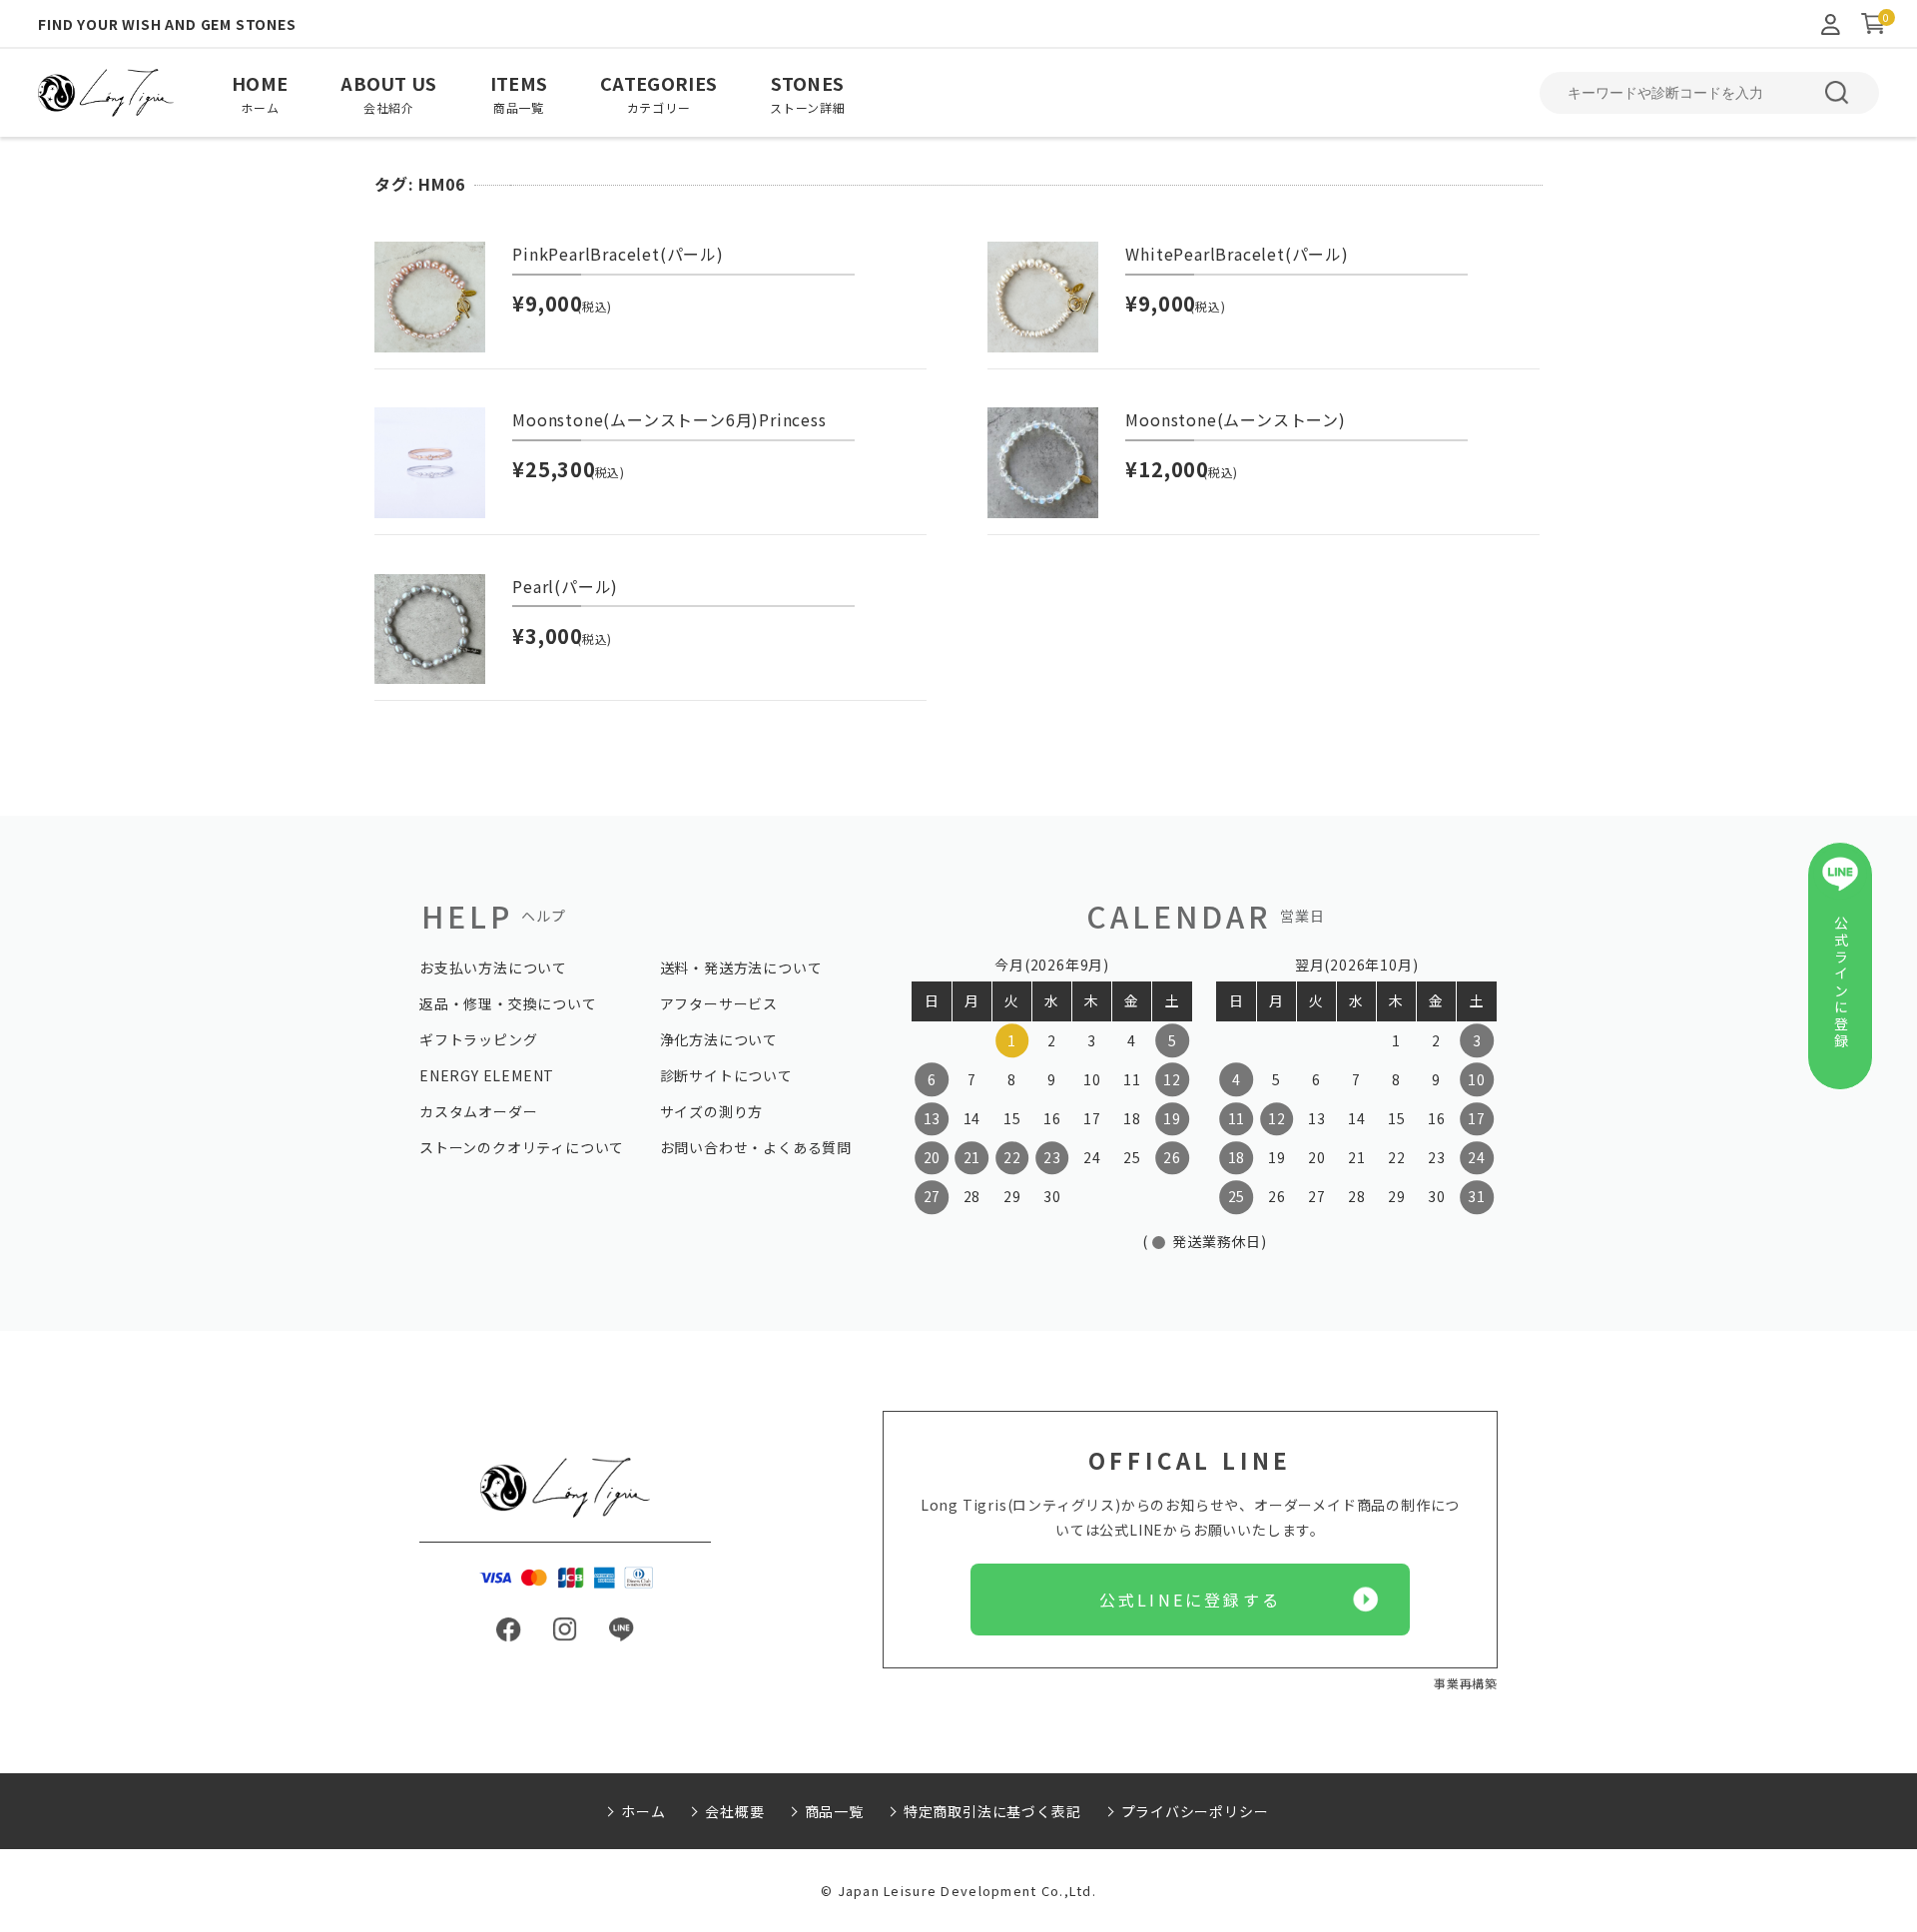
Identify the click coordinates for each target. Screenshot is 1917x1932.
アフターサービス (719, 1003)
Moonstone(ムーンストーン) (1235, 419)
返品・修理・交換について (508, 1003)
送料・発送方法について (741, 967)
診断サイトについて (726, 1075)
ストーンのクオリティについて (522, 1147)
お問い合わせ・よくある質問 (756, 1147)
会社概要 (734, 1811)
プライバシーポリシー (1195, 1811)
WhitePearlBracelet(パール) (1237, 254)
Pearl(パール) (565, 586)
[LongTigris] (106, 93)
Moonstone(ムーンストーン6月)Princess (669, 419)
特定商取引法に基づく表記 (992, 1811)
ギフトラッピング (478, 1039)
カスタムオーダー (478, 1111)
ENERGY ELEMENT (487, 1075)
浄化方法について (719, 1039)
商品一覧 (834, 1811)
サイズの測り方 (712, 1111)
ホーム (643, 1811)
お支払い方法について (493, 967)
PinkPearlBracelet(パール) (618, 254)
